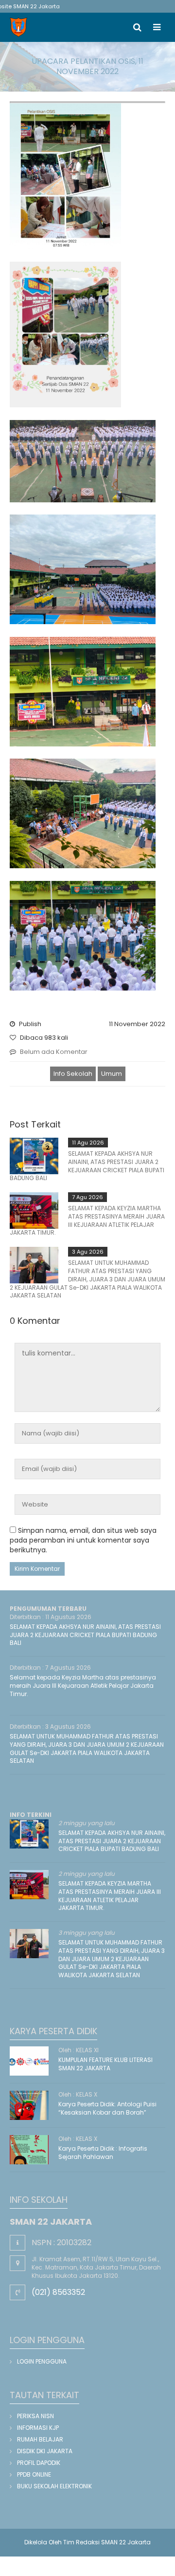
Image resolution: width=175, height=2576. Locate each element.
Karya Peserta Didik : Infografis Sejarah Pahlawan (103, 2153)
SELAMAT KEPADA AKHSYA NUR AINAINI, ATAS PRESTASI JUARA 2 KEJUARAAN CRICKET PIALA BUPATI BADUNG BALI (87, 1166)
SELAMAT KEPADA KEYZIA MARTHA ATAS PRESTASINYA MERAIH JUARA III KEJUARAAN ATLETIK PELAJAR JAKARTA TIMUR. (87, 1220)
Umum (112, 1074)
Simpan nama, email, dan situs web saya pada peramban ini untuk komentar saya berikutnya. (83, 1540)
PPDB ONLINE (34, 2474)
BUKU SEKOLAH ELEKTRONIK (54, 2486)
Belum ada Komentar (54, 1052)
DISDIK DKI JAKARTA (45, 2451)
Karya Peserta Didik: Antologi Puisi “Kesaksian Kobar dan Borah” (107, 2108)
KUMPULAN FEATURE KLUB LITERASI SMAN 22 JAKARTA (105, 2064)
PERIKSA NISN (35, 2416)
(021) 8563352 (58, 2292)
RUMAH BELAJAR (40, 2439)
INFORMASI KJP (38, 2428)
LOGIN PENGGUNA (42, 2361)
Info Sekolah (73, 1074)
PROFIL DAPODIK (39, 2463)
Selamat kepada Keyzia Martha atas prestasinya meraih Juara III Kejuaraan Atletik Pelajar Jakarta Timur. (83, 1686)
